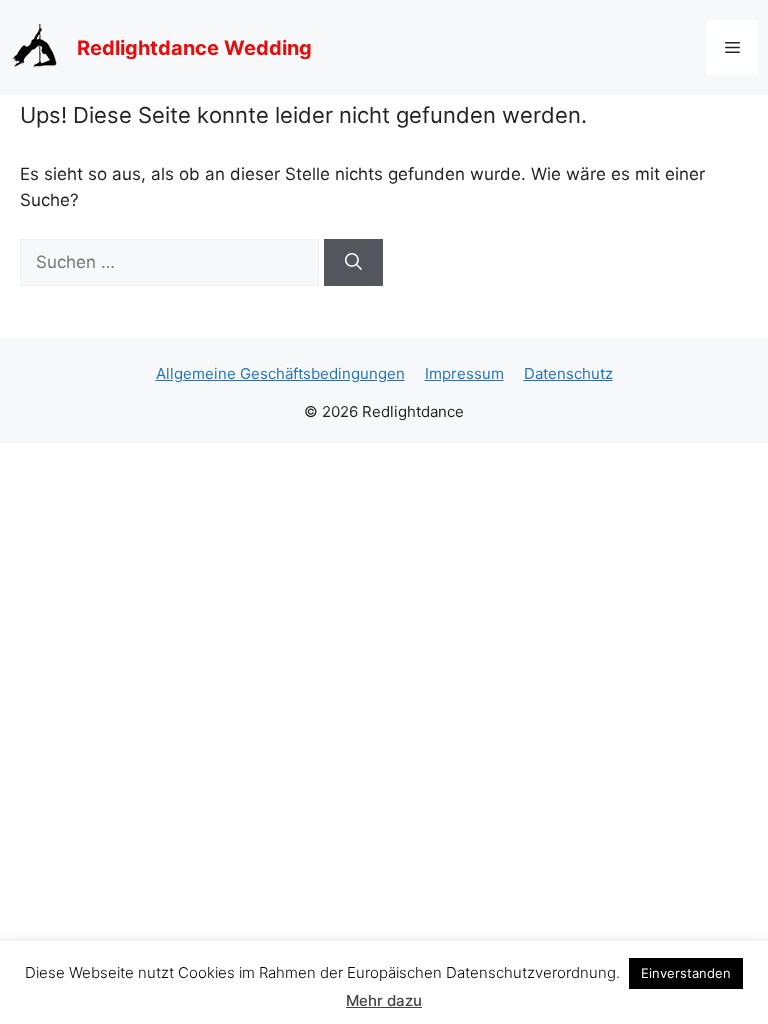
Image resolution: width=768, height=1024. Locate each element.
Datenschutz (568, 373)
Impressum (464, 373)
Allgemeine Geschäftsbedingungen (280, 373)
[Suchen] (353, 263)
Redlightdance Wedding (194, 48)
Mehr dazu (384, 1000)
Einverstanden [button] (686, 973)
